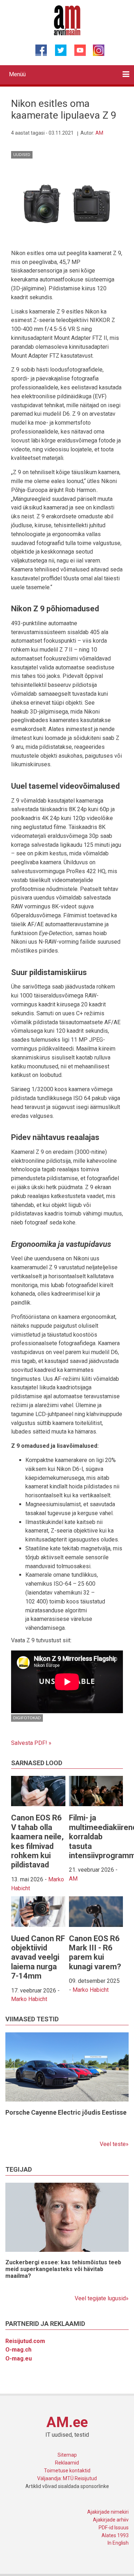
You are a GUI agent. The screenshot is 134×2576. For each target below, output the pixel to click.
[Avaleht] (67, 20)
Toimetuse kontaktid (67, 2471)
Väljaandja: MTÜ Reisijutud (67, 2478)
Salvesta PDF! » (31, 1743)
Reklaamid (67, 2463)
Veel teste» (114, 2144)
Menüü (17, 74)
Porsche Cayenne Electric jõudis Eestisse (66, 2112)
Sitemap (67, 2455)
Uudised (22, 155)
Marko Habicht (29, 1999)
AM (99, 133)
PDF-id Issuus (114, 2528)
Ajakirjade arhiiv (111, 2520)
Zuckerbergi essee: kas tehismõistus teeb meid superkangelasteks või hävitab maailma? (63, 2269)
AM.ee (67, 2422)
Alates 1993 (115, 2535)
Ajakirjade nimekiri (108, 2512)
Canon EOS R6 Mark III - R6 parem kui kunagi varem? (95, 1953)
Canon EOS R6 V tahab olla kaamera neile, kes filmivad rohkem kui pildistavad (37, 1841)
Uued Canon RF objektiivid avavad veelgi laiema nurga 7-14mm (38, 1957)
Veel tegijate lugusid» (102, 2298)
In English (118, 2543)
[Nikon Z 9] (67, 207)
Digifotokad (27, 1718)
